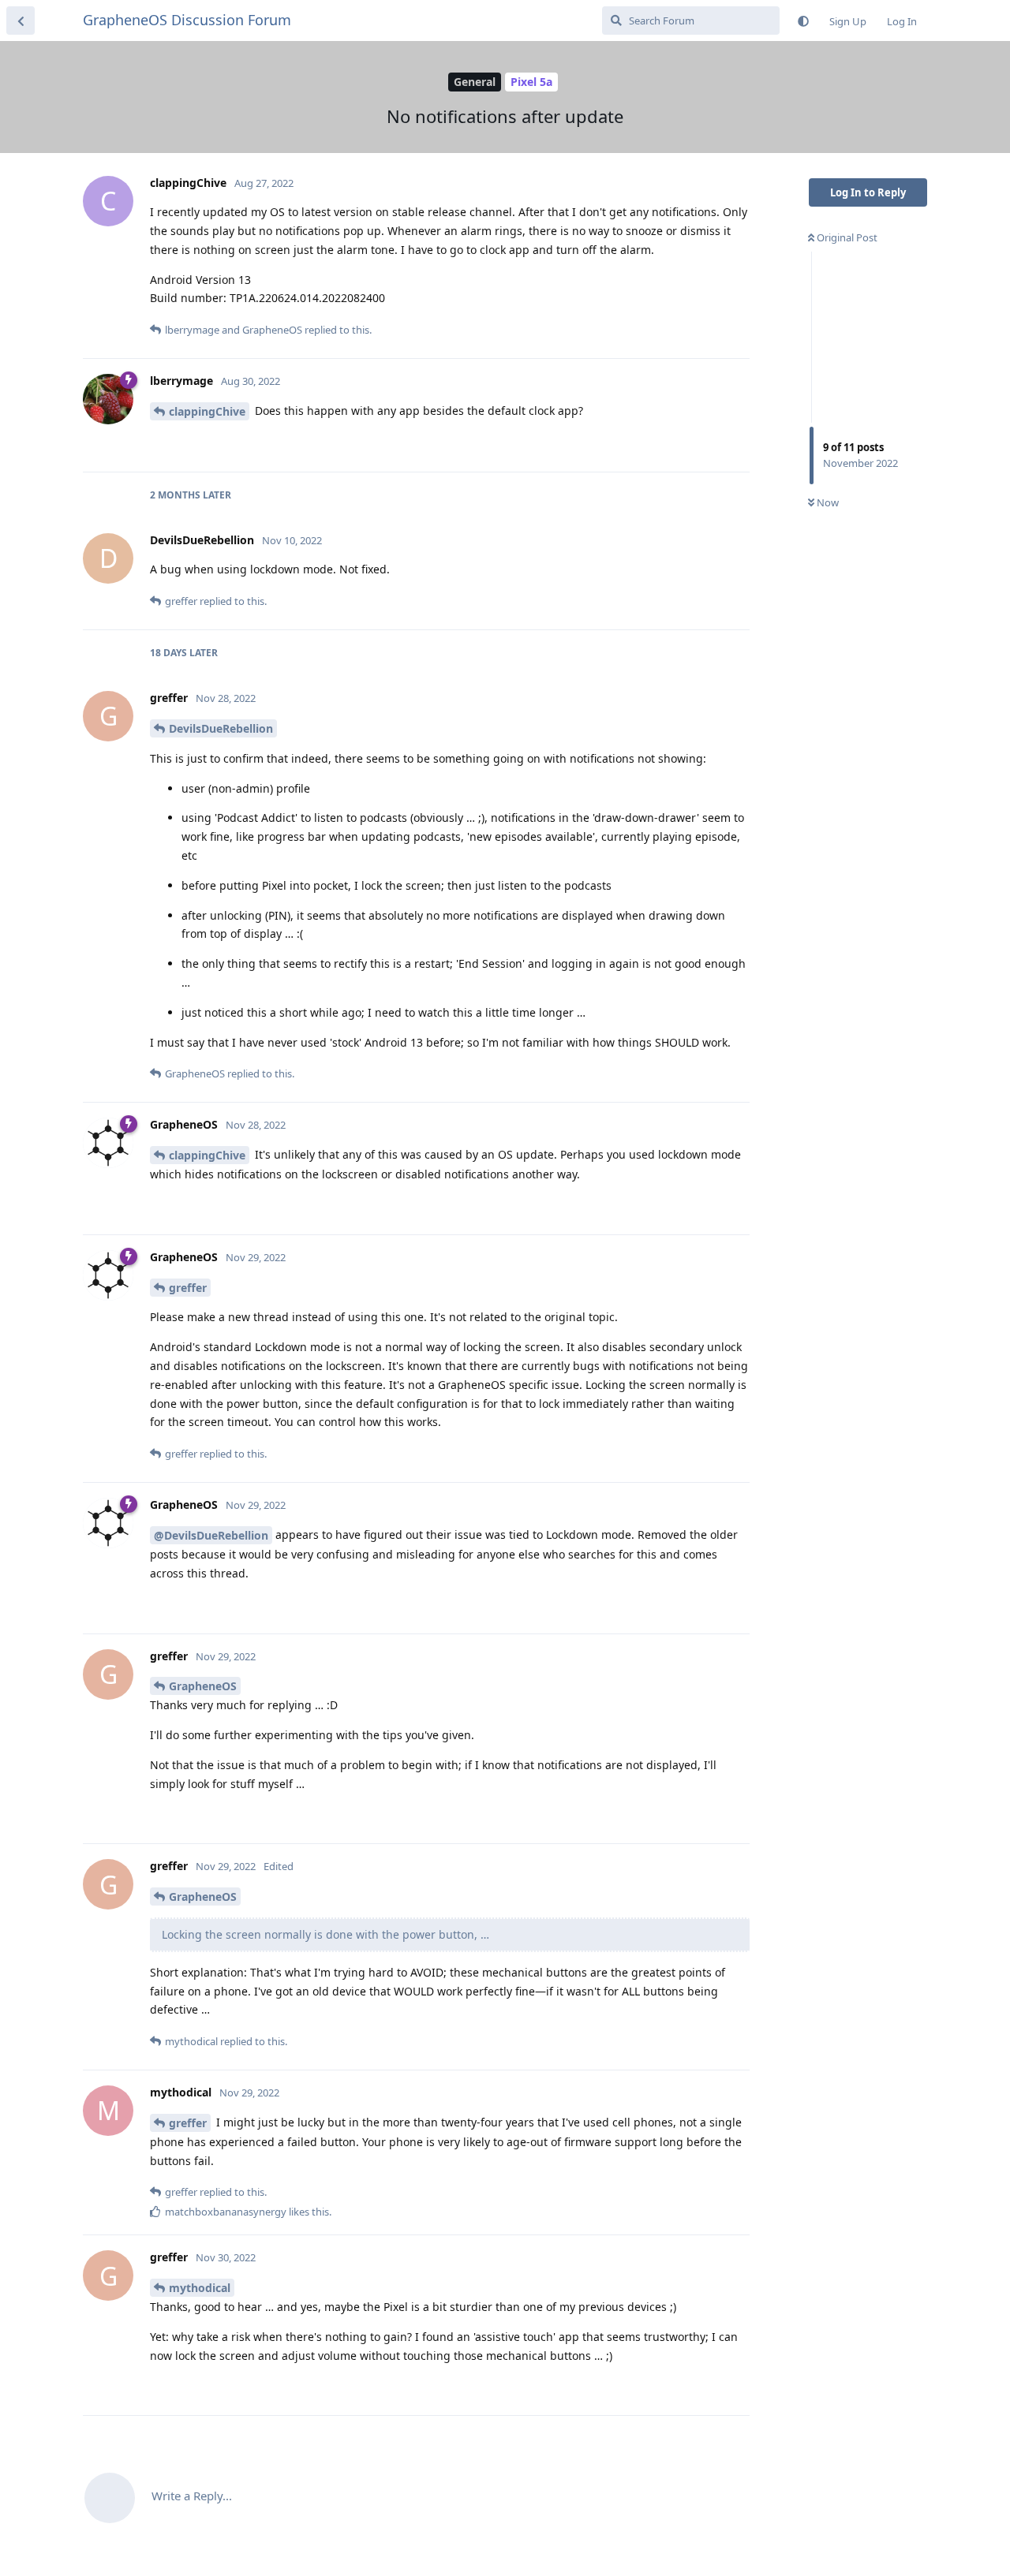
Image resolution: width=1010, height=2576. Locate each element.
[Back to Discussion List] (21, 21)
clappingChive (207, 411)
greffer (188, 1288)
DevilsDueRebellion (221, 728)
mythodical (200, 2288)
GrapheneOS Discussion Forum (187, 20)
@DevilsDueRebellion (211, 1535)
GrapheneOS (203, 1686)
